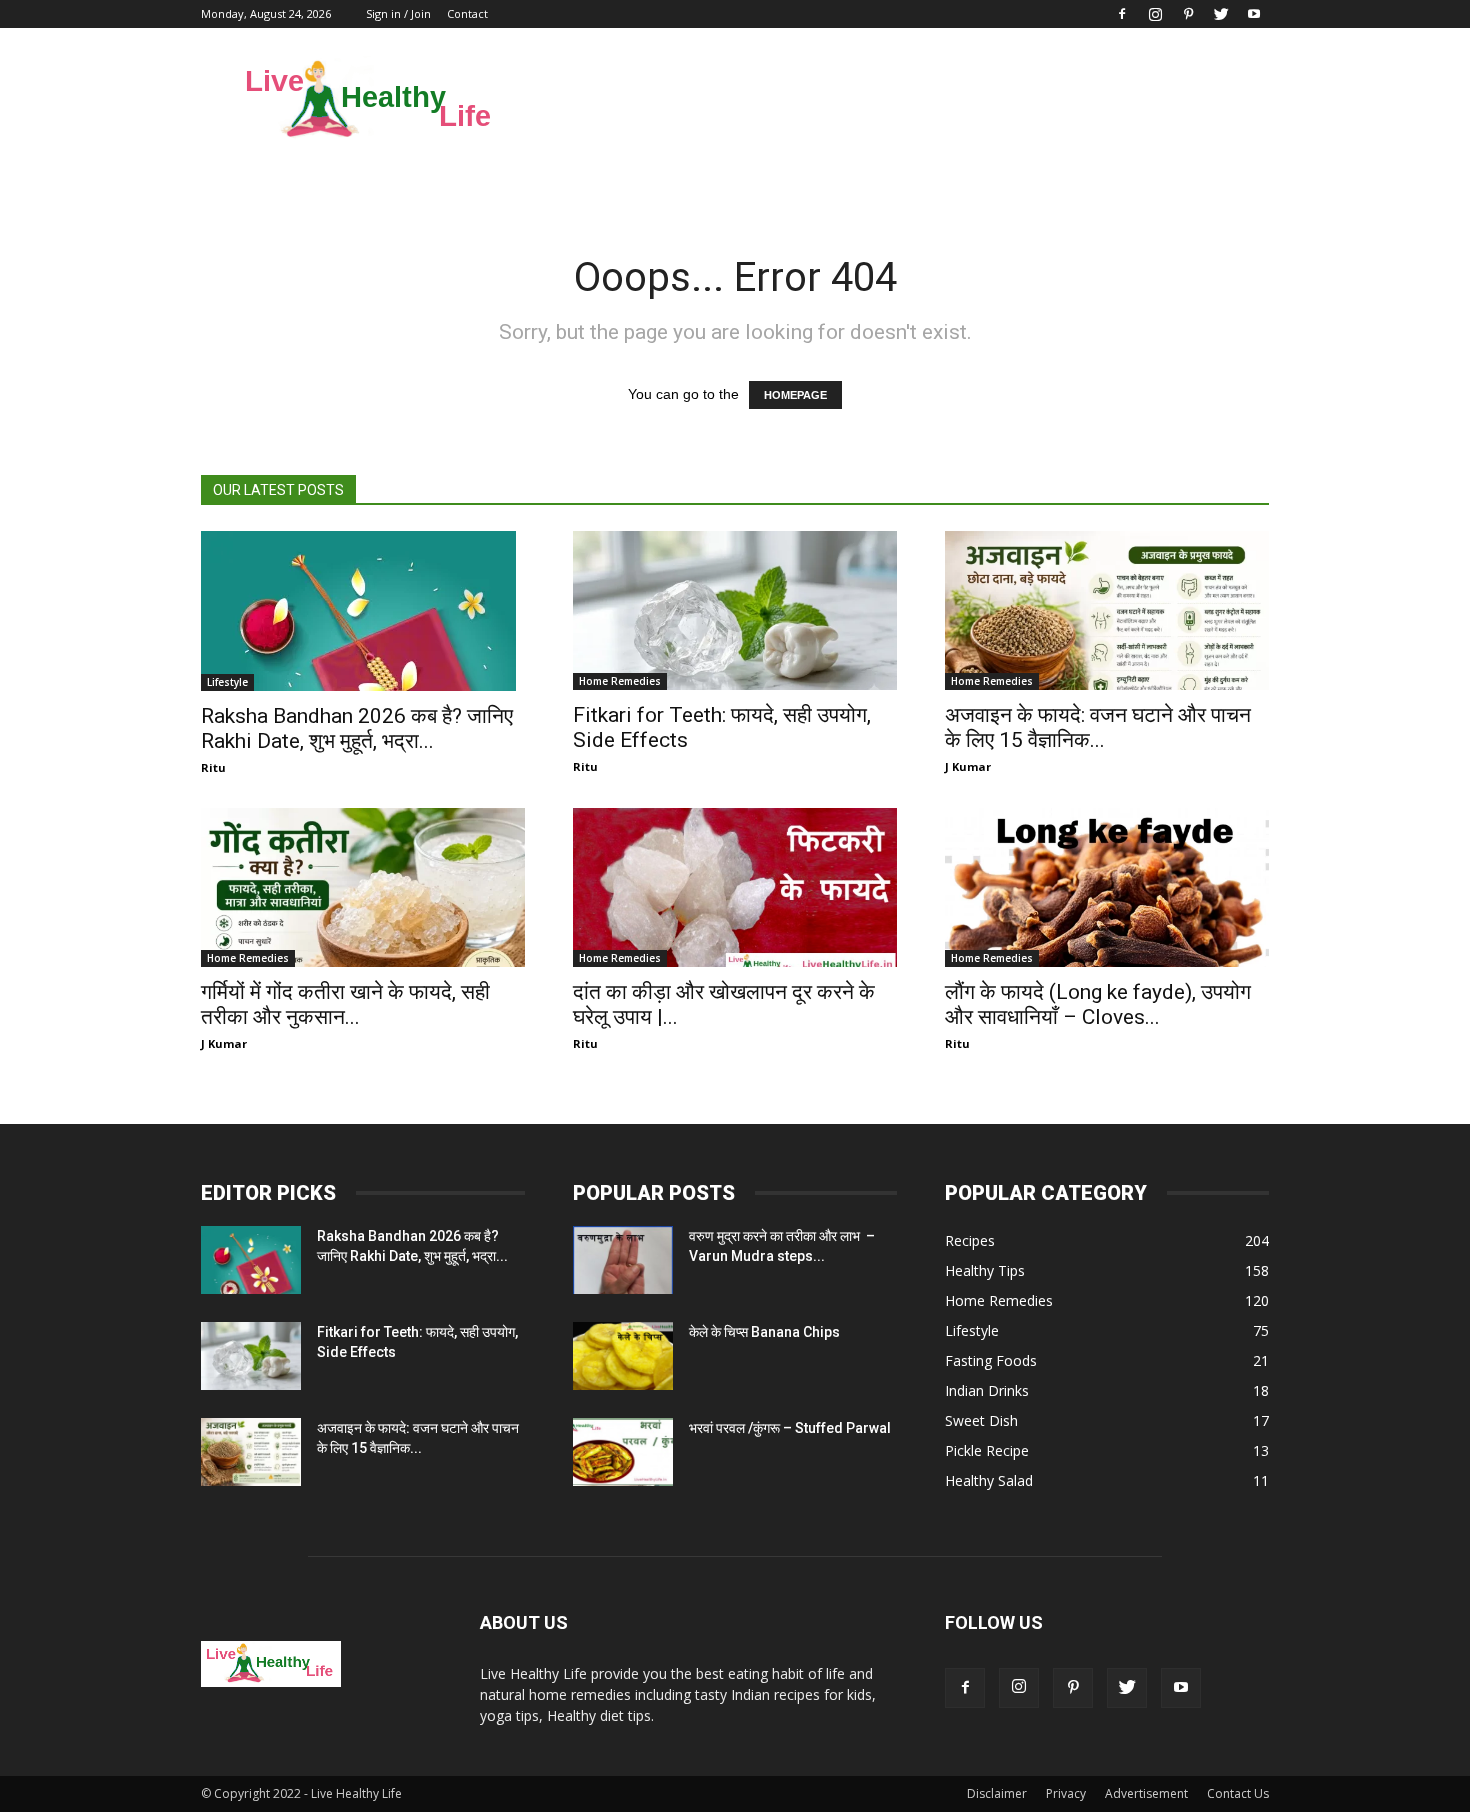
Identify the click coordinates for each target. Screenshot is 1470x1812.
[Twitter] (1221, 14)
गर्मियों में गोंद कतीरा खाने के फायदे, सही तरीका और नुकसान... (345, 1004)
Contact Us (1238, 1793)
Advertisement (1146, 1793)
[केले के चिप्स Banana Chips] (623, 1356)
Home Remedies (620, 681)
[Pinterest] (1188, 14)
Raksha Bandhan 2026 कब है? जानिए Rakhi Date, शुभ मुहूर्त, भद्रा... (357, 728)
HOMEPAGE (795, 395)
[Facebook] (1122, 14)
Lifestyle (227, 682)
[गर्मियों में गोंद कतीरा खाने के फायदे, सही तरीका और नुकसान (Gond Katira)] (363, 887)
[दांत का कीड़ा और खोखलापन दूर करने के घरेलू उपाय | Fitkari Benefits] (735, 887)
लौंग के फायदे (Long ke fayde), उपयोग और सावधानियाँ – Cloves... (1098, 1004)
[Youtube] (1254, 14)
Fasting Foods (991, 1360)
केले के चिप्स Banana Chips (764, 1332)
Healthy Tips (985, 1270)
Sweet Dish (981, 1420)
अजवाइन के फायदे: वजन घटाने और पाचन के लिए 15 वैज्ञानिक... (1098, 727)
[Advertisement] (905, 101)
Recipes (970, 1240)
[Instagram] (1155, 14)
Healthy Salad (989, 1480)
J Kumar (968, 766)
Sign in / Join (398, 13)
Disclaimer (997, 1793)
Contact (467, 13)
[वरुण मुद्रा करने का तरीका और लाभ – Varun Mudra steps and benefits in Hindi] (623, 1260)
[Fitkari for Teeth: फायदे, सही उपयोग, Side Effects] (735, 610)
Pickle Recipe (987, 1450)
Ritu (213, 767)
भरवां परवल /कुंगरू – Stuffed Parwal (790, 1428)
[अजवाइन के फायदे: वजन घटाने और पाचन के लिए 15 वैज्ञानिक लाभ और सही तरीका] (1107, 610)
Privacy (1066, 1793)
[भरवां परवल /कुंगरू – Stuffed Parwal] (623, 1452)
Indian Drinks (987, 1390)
